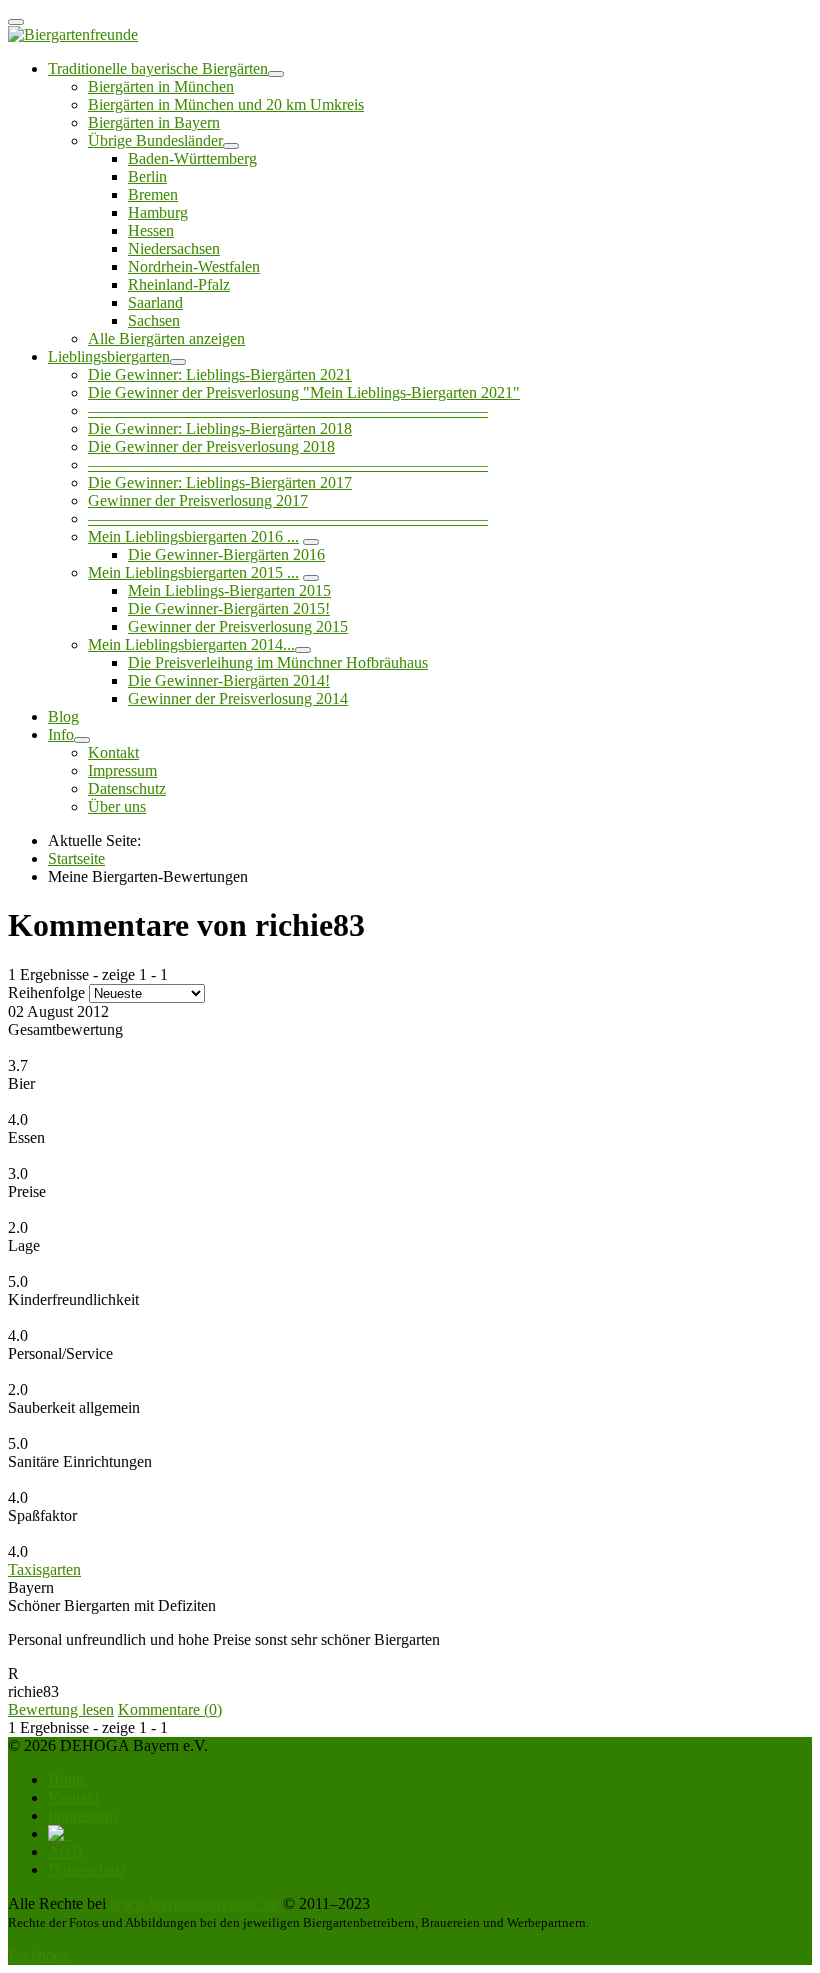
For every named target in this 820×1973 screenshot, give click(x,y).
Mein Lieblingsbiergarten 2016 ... (193, 536)
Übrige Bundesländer (155, 140)
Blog (63, 716)
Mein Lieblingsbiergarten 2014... (191, 644)
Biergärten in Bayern (154, 122)
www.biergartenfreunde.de (194, 1903)
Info (61, 734)
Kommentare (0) (170, 1709)
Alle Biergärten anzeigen (166, 338)
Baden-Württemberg (192, 158)
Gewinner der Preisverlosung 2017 (198, 500)
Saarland (155, 302)
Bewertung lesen (61, 1709)
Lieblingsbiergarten (109, 356)
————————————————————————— (288, 410)
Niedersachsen (174, 248)
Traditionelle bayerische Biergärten (158, 68)
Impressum (122, 770)
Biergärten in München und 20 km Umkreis (226, 104)
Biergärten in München (161, 86)
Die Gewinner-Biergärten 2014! (229, 680)
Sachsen (154, 320)
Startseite (76, 858)
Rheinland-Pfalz (179, 284)
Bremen (153, 194)
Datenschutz (127, 788)
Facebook (39, 1955)
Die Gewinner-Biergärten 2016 (226, 554)
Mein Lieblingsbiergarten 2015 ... (193, 572)
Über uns (117, 806)
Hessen (151, 230)
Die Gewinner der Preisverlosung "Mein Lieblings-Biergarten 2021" (304, 392)
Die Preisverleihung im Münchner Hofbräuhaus (278, 662)
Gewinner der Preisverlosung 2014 (238, 698)
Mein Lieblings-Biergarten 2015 (229, 590)
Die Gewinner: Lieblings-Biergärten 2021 (220, 374)
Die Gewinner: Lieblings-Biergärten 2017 (220, 482)
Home (67, 1779)
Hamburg (158, 212)
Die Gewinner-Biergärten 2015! (229, 608)
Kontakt (113, 752)
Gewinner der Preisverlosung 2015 (238, 626)
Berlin (147, 176)
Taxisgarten (44, 1569)
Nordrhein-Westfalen (194, 266)
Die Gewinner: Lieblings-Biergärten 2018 (220, 428)
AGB (65, 1851)
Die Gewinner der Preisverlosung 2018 (211, 446)
